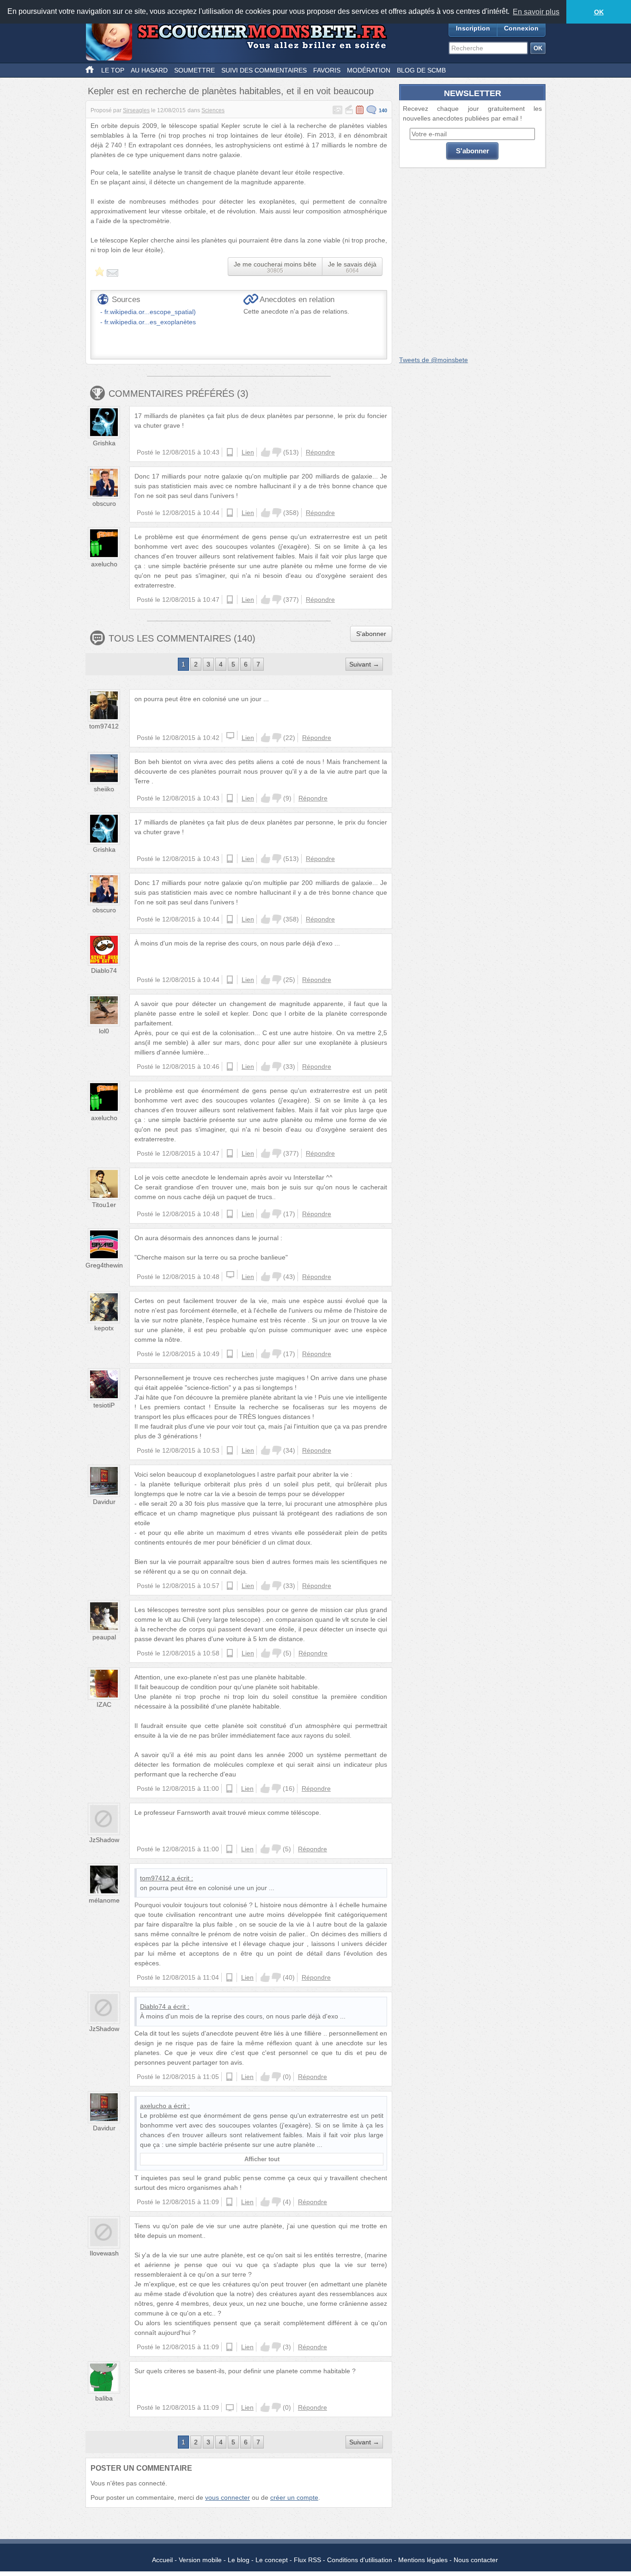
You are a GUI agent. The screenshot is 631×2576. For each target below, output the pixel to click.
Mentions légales (423, 2560)
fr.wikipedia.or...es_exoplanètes (150, 322)
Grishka (104, 443)
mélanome (104, 1900)
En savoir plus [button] (536, 12)
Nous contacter (476, 2560)
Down (277, 452)
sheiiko (104, 789)
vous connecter (228, 2497)
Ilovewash (104, 2253)
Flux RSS (307, 2560)
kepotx (104, 1328)
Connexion (521, 28)
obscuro (104, 503)
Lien (248, 452)
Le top (113, 70)
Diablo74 (104, 970)
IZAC (104, 1704)
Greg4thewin (104, 1265)
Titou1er (104, 1205)
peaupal (104, 1637)
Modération (369, 70)
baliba (104, 2398)
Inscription (473, 28)
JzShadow (104, 1840)
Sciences (213, 110)
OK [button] (599, 12)
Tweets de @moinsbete (434, 360)
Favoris (327, 70)
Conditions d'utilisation (360, 2560)
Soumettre (194, 70)
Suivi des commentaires (264, 70)
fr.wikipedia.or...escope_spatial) (150, 312)
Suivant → (364, 664)
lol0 (104, 1031)
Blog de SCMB (421, 70)
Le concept (272, 2560)
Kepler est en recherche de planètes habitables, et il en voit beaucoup (231, 91)
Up (266, 452)
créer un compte (294, 2497)
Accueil (162, 2560)
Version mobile (200, 2560)
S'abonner (371, 634)
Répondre (320, 452)
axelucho (104, 564)
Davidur (104, 1502)
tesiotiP (104, 1405)
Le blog (239, 2560)
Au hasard (149, 70)
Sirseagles (136, 110)
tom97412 (104, 726)
